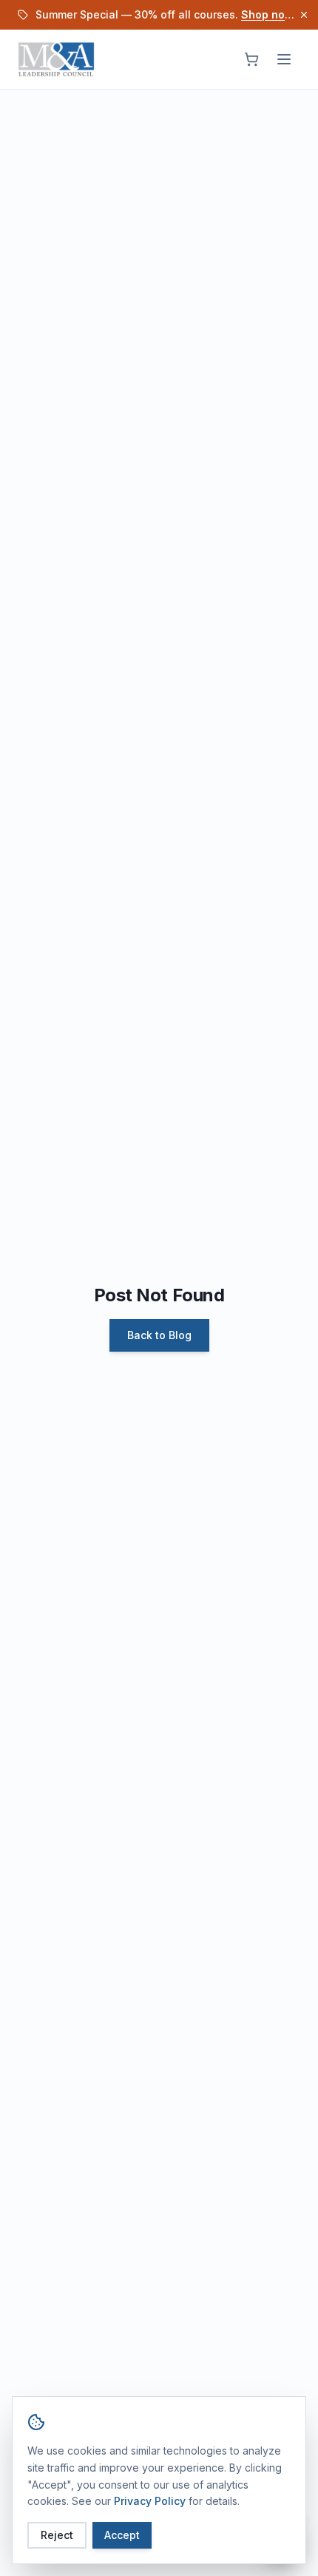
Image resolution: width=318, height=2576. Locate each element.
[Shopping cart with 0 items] (251, 59)
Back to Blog (159, 1335)
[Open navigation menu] (284, 59)
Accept (122, 2535)
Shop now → (274, 14)
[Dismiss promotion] (304, 15)
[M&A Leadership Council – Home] (56, 59)
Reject (57, 2535)
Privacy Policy (150, 2501)
